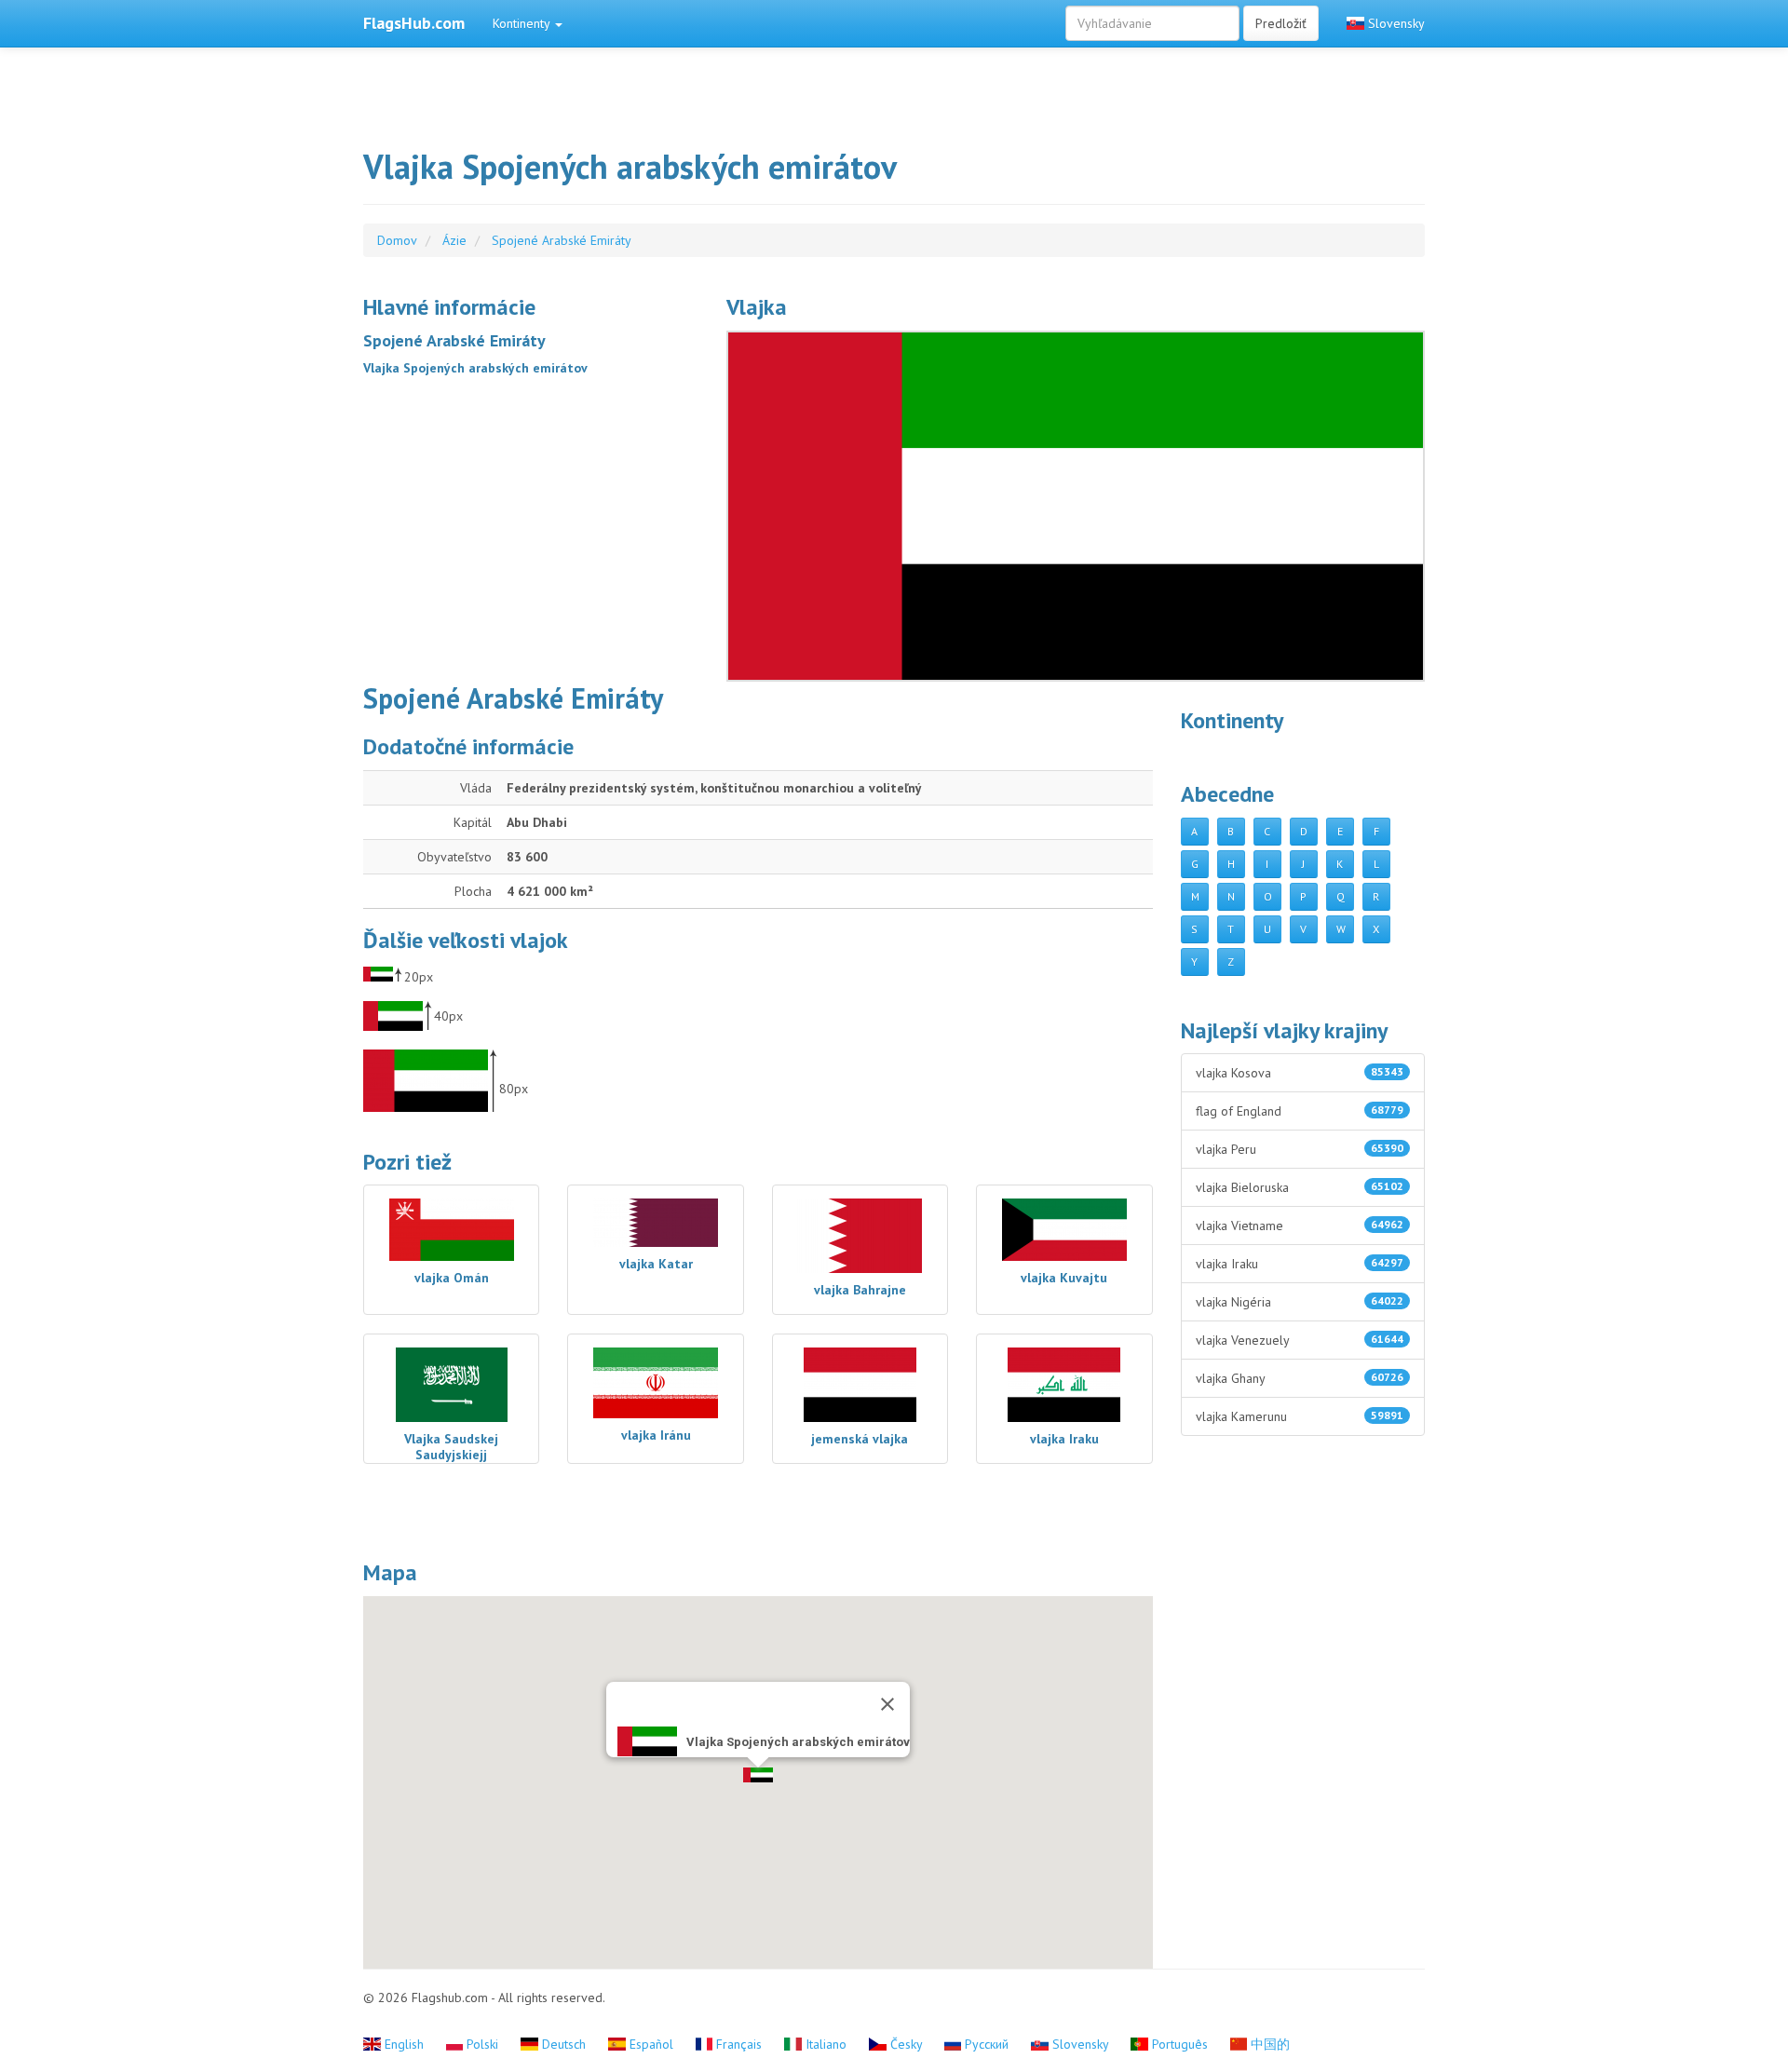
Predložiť (1281, 23)
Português (1180, 2044)
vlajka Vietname (1300, 1226)
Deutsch (564, 2044)
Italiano (826, 2044)
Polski (482, 2044)
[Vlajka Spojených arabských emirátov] (1076, 506)
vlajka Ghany (1300, 1378)
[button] (758, 1775)
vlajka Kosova (1300, 1073)
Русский (987, 2044)
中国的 (1268, 2044)
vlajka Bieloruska (1300, 1187)
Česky (906, 2044)
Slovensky (1395, 23)
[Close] (887, 1704)
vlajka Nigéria (1300, 1302)
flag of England (1300, 1111)
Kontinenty (523, 23)
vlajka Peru (1300, 1149)
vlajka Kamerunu (1300, 1416)
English (404, 2044)
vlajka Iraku (1300, 1264)
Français (739, 2044)
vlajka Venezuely (1300, 1340)
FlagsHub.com (414, 23)
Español (651, 2044)
